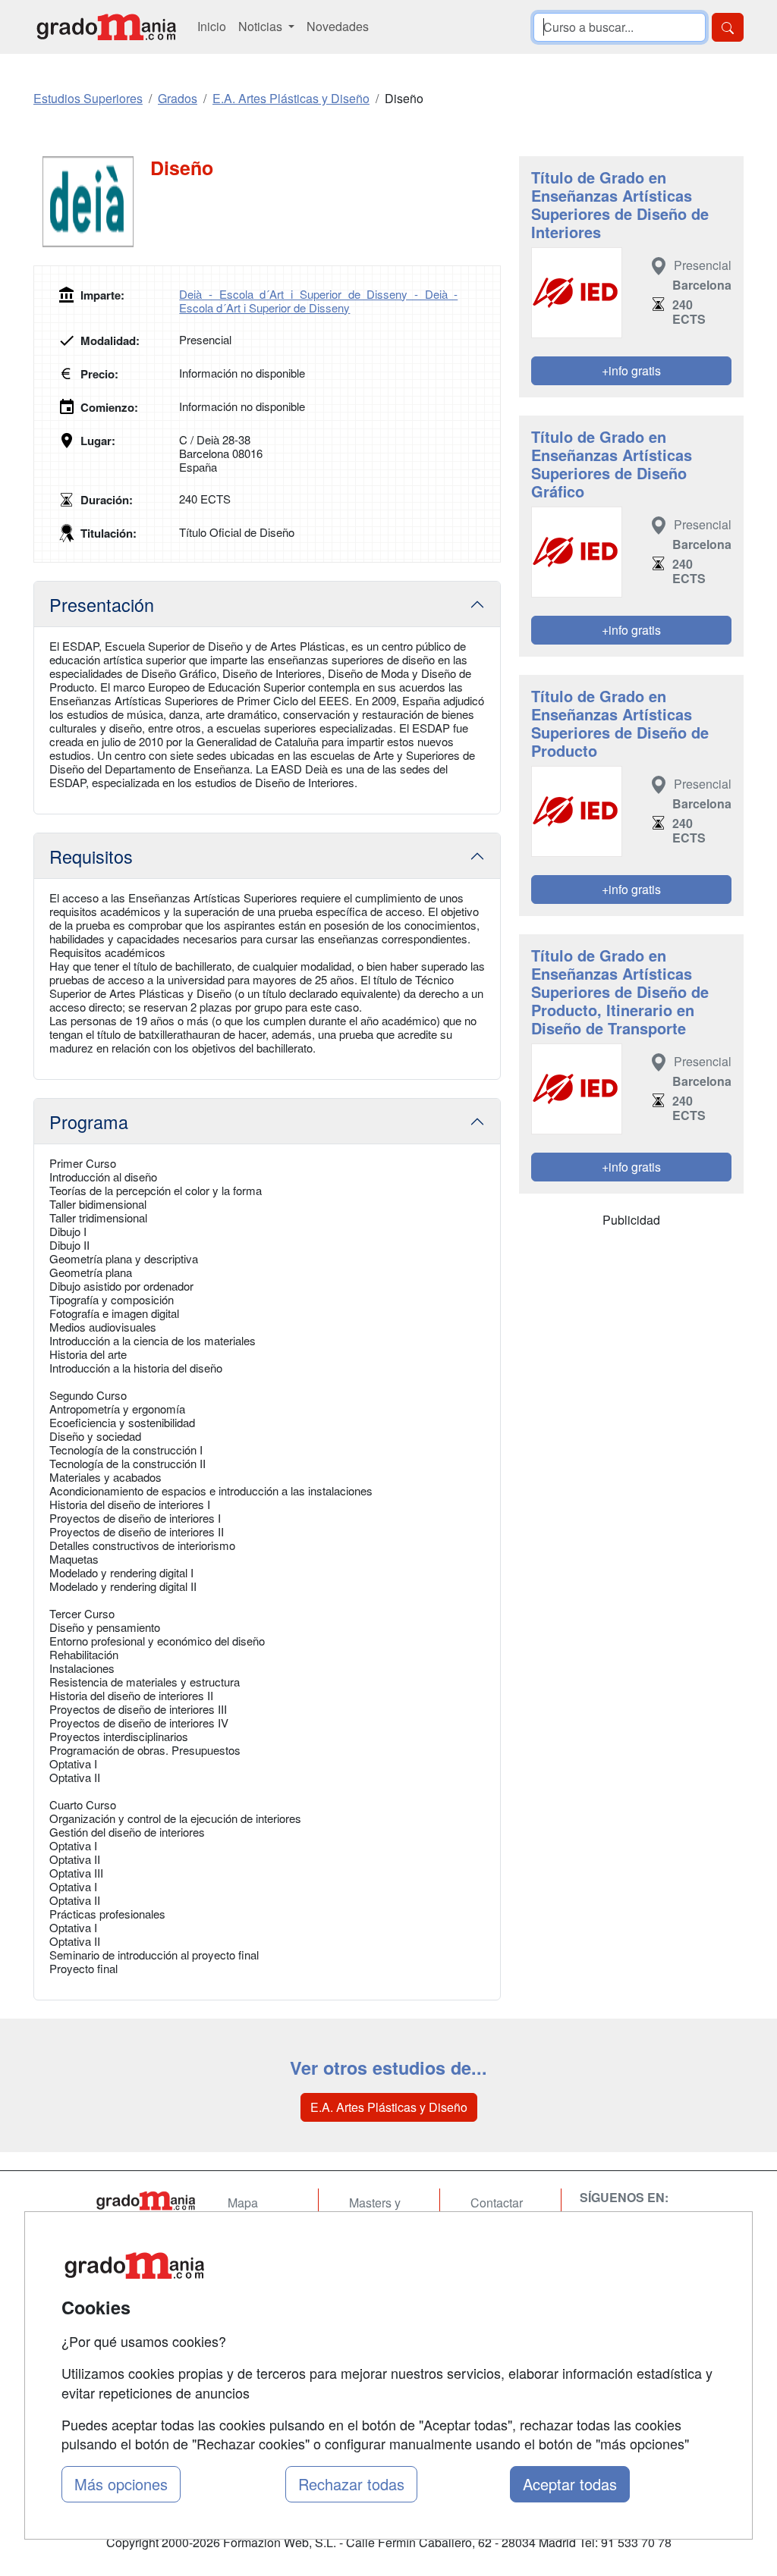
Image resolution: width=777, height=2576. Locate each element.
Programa (89, 1122)
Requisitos (91, 856)
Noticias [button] (262, 26)
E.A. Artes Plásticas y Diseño (389, 2107)
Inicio (212, 26)
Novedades (338, 26)
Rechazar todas (351, 2484)
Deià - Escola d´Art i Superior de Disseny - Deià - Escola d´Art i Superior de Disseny (318, 301)
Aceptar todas (570, 2484)
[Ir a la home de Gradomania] (106, 27)
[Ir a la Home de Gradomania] (146, 2201)
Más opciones (121, 2484)
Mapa (243, 2203)
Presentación (102, 604)
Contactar (497, 2203)
